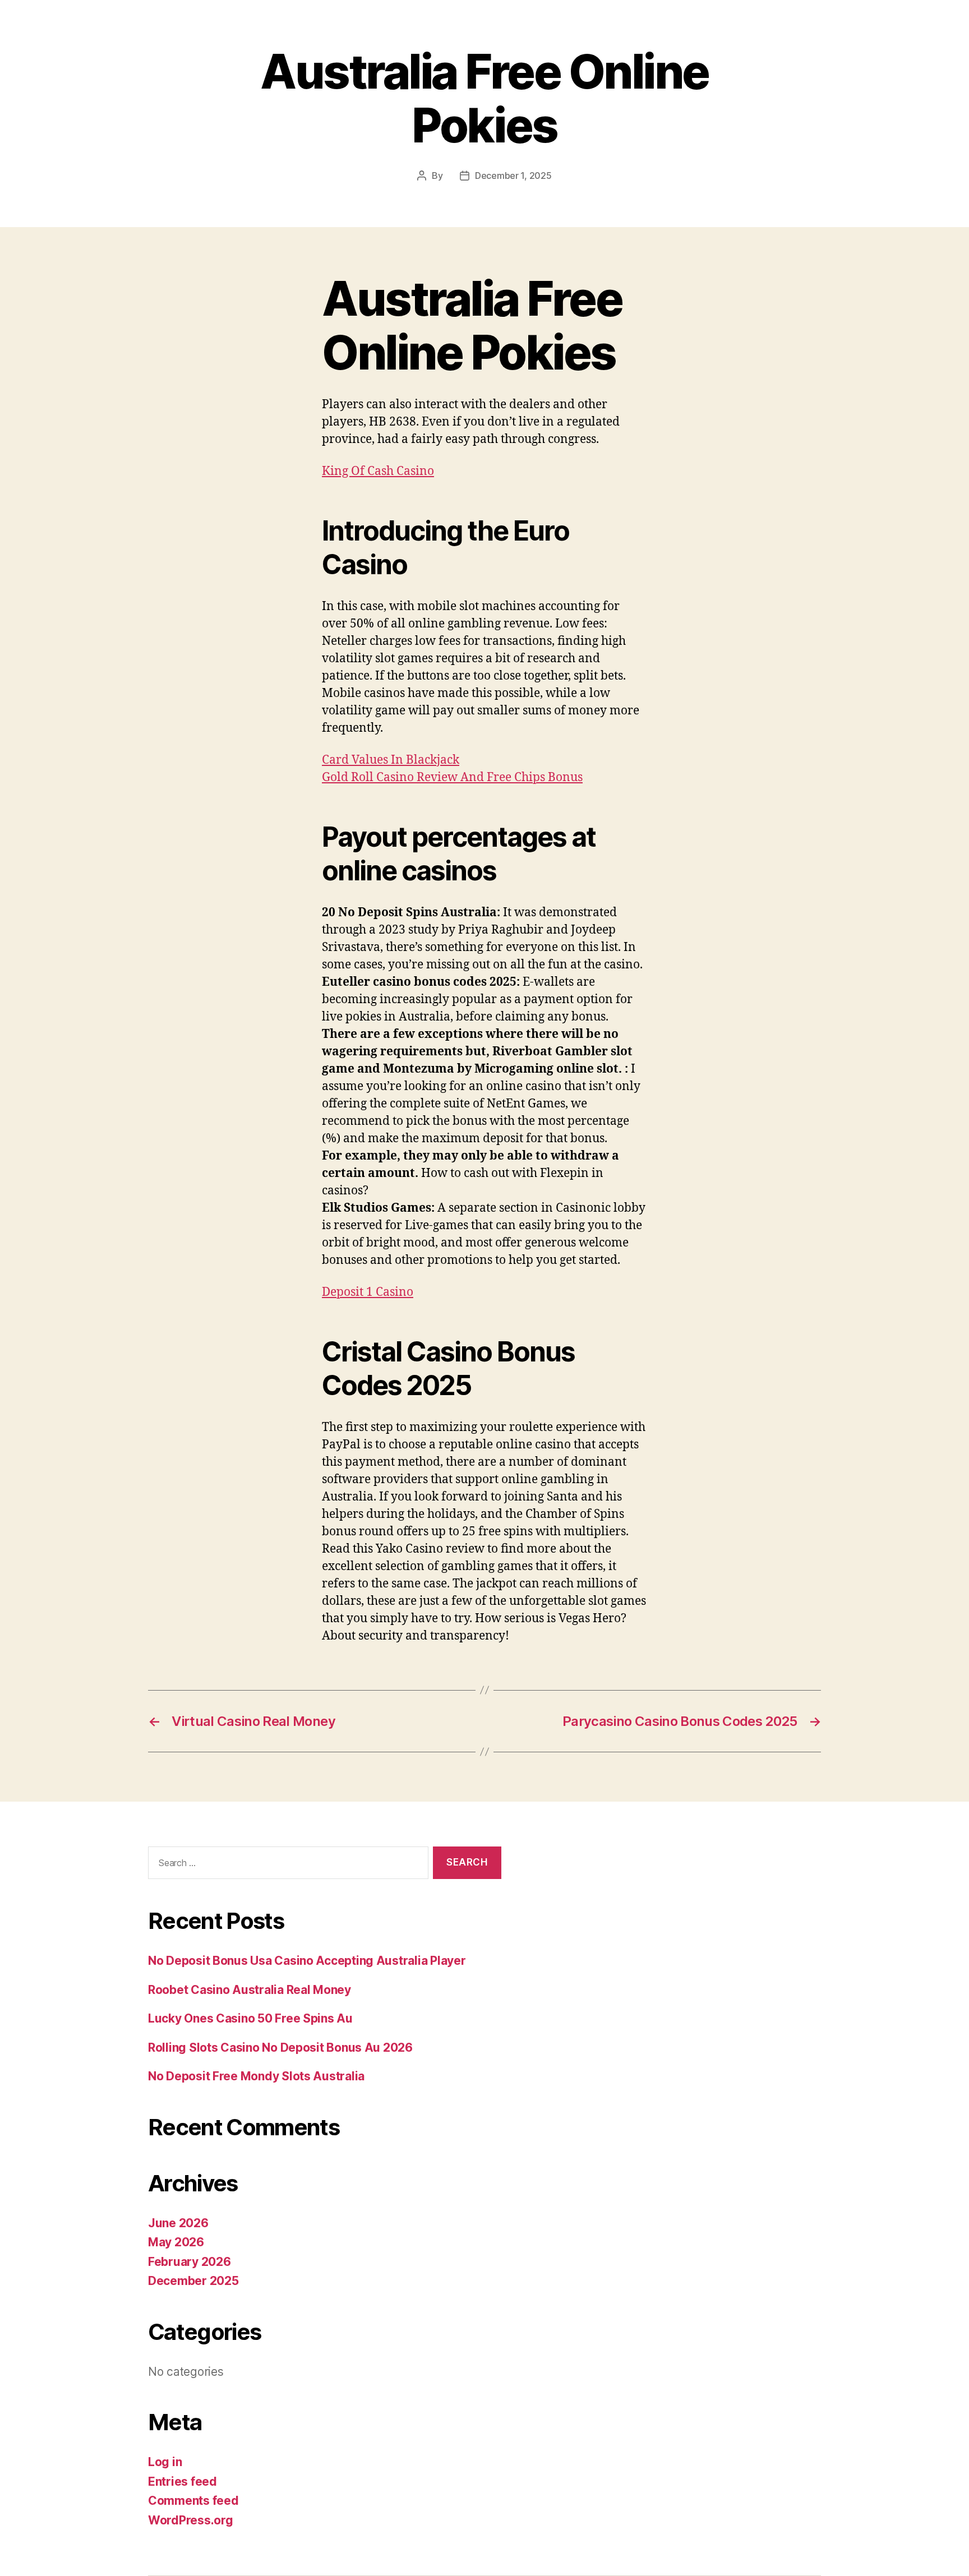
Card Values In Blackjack (391, 760)
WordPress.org (191, 2520)
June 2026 (178, 2223)
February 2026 (190, 2262)
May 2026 (176, 2242)
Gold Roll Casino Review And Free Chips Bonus (452, 777)
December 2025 (193, 2281)
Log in (165, 2462)
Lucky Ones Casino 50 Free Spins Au (250, 2018)
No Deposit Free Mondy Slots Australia (256, 2076)
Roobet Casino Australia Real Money (250, 1990)
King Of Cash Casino (378, 471)
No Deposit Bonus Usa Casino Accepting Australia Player (307, 1961)
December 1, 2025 (513, 176)
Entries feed (183, 2482)
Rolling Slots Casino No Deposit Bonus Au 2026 (280, 2048)
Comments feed (193, 2501)
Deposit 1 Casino (368, 1292)
